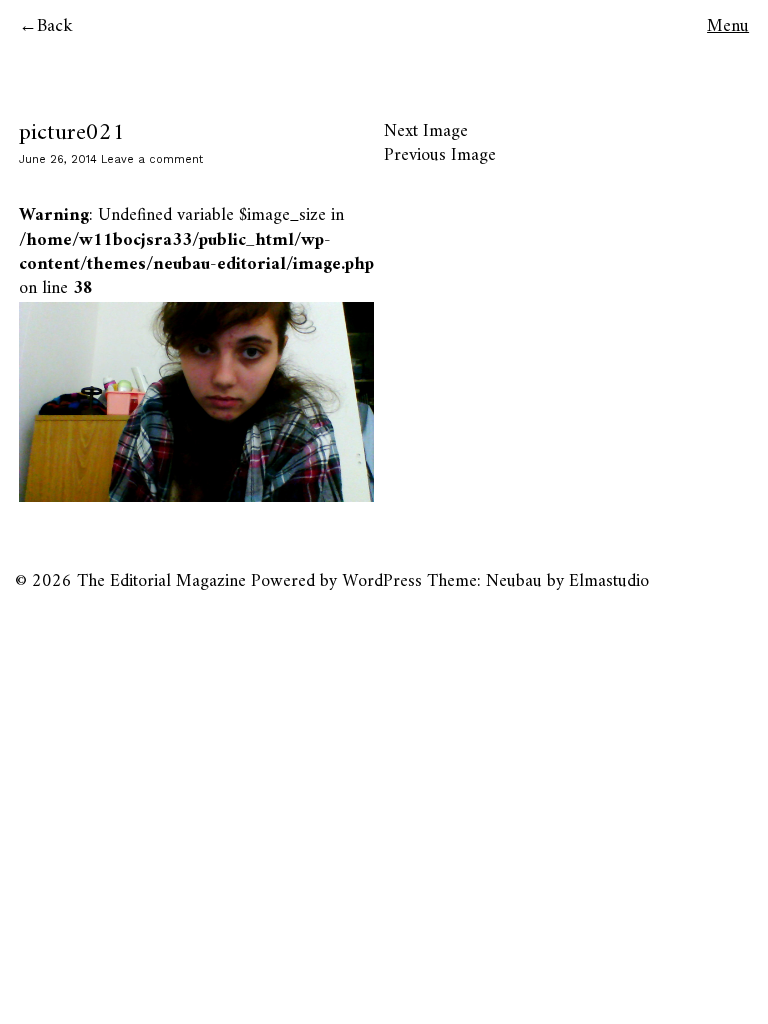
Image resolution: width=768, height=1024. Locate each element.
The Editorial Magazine (161, 581)
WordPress (382, 581)
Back (55, 26)
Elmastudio (609, 581)
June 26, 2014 (58, 159)
